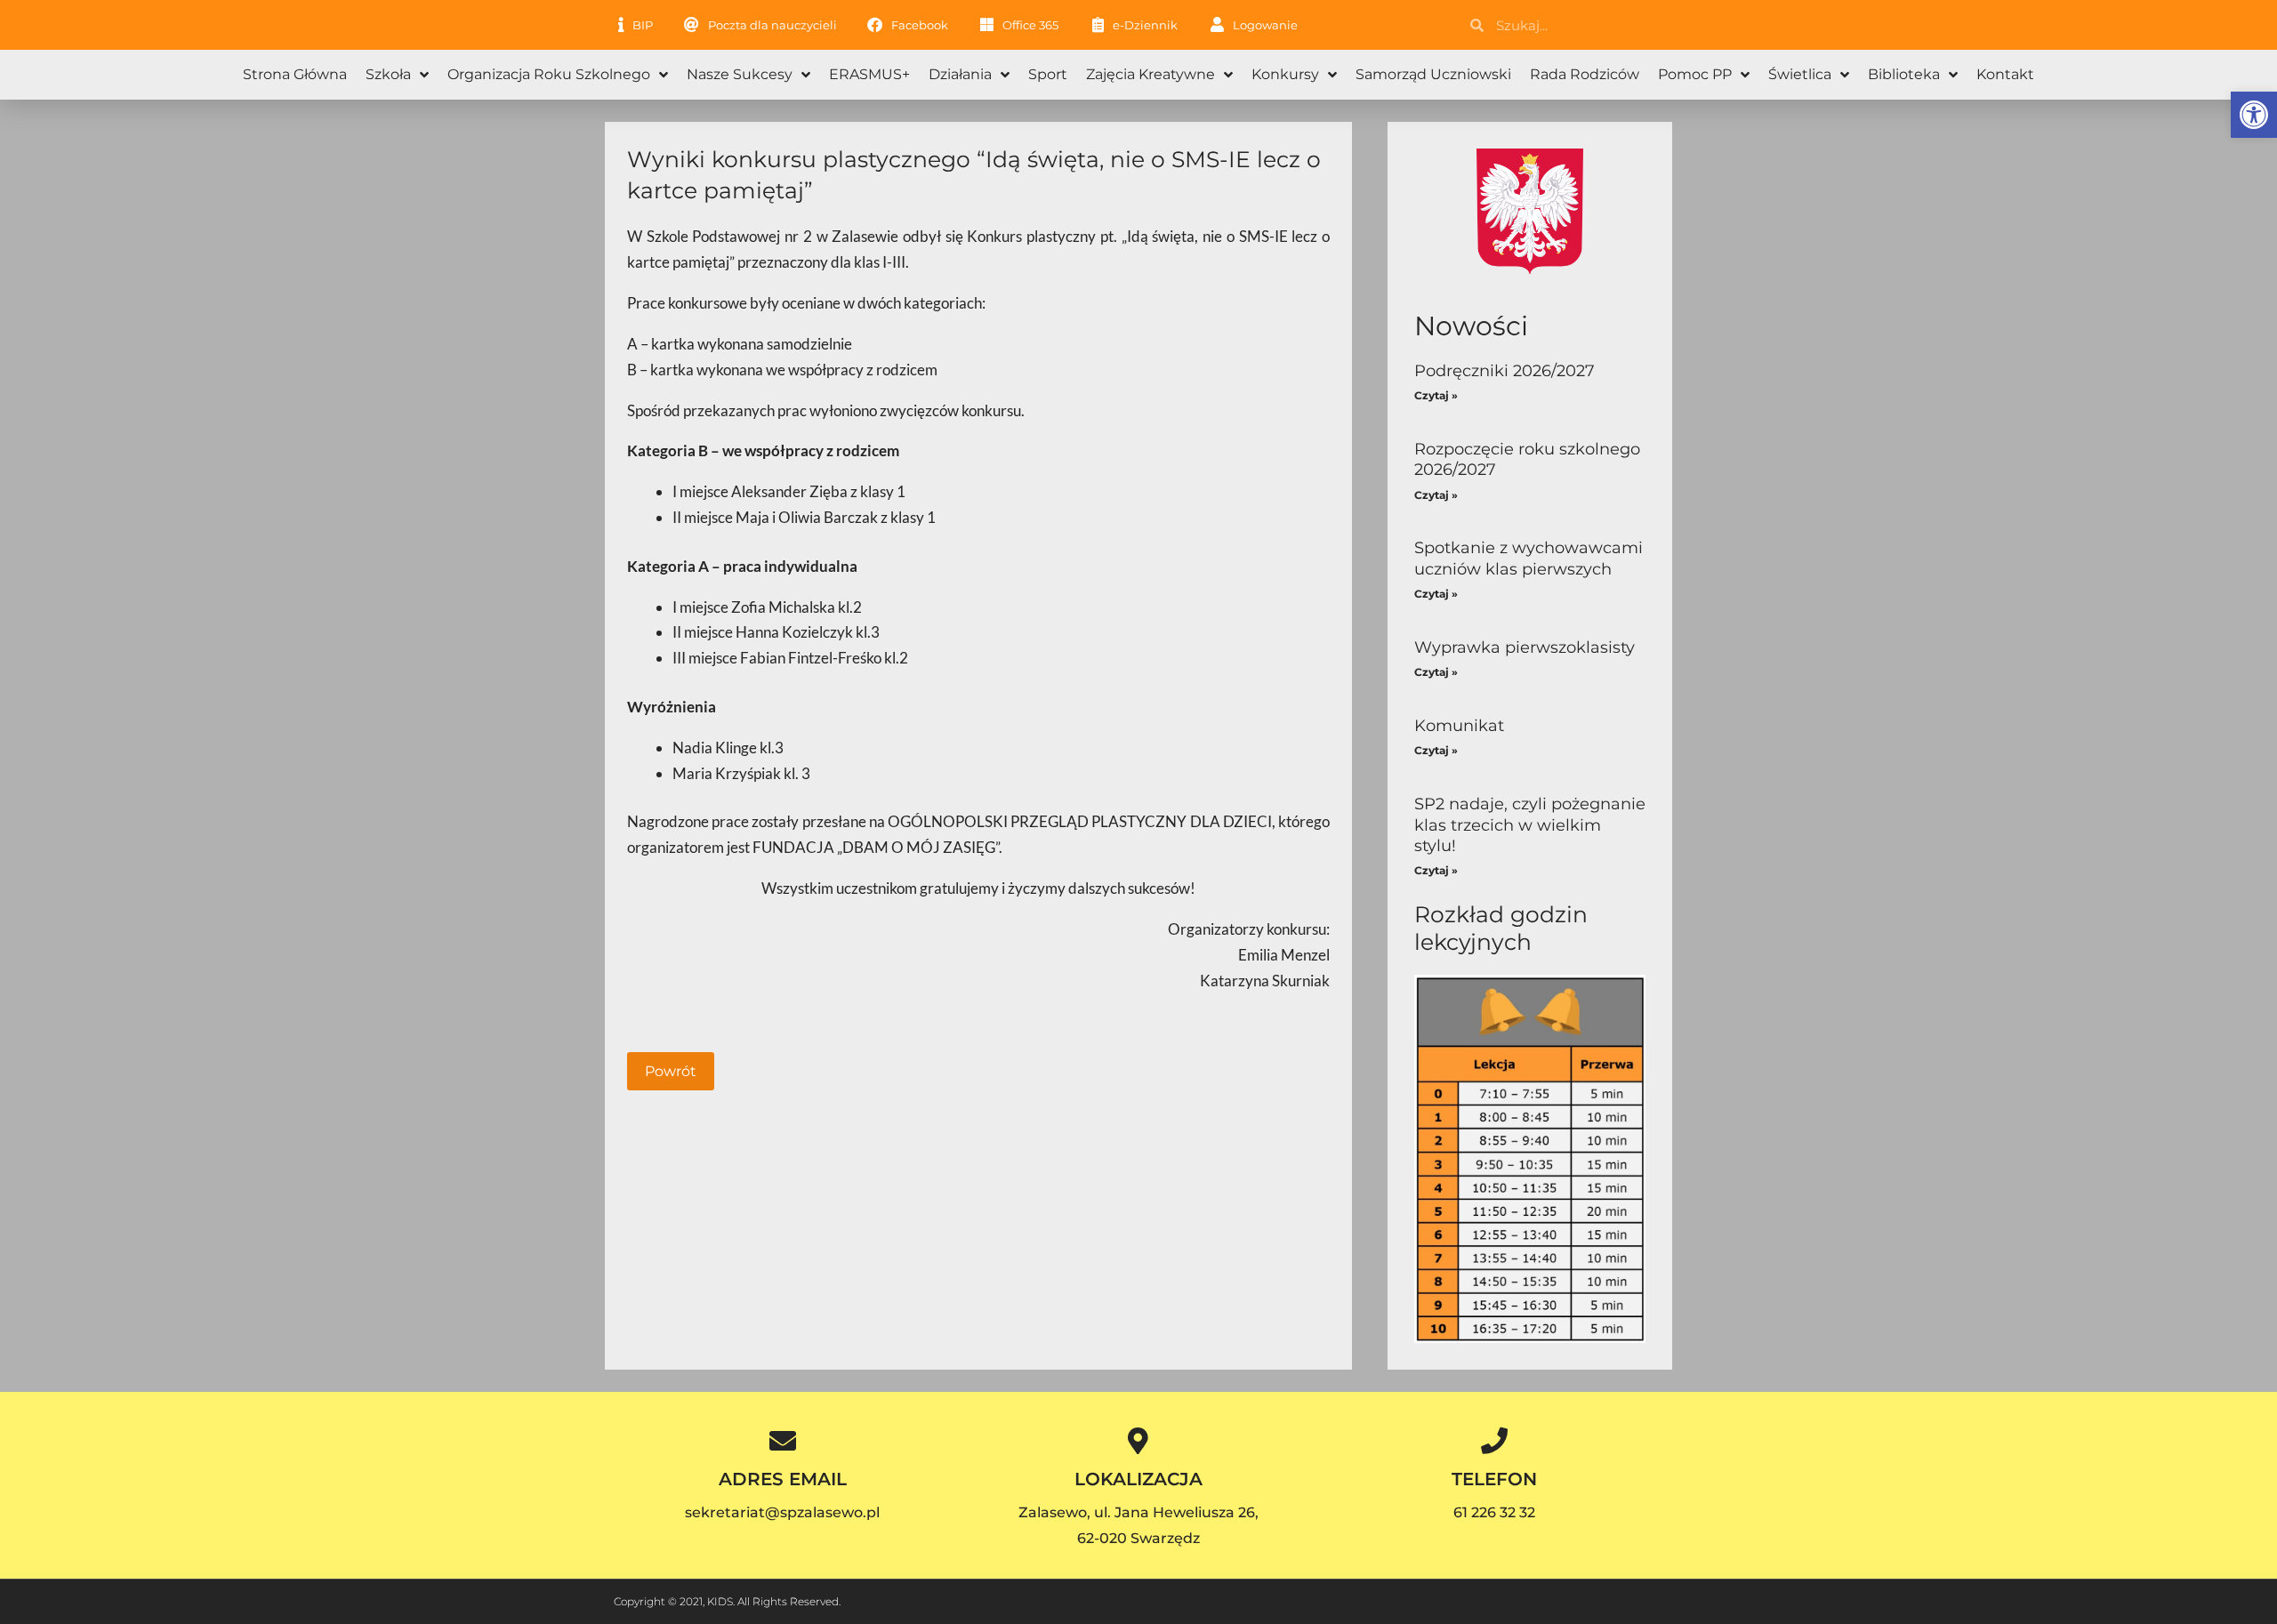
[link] (2254, 115)
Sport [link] (1048, 74)
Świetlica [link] (1800, 74)
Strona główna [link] (295, 74)
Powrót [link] (671, 1071)
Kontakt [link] (2005, 74)
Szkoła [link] (388, 74)
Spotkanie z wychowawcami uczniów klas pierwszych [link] (1529, 558)
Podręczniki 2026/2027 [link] (1505, 371)
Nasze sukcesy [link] (740, 74)
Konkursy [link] (1285, 74)
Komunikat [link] (1459, 726)
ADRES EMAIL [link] (783, 1479)
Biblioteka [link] (1904, 74)
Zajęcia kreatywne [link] (1151, 74)
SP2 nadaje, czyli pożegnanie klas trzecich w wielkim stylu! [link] (1530, 825)
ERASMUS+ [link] (869, 74)
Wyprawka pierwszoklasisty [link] (1525, 647)
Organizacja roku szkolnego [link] (549, 74)
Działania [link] (960, 74)
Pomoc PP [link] (1695, 74)
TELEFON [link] (1494, 1479)
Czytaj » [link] (1436, 395)
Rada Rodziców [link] (1585, 74)
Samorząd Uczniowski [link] (1433, 74)
